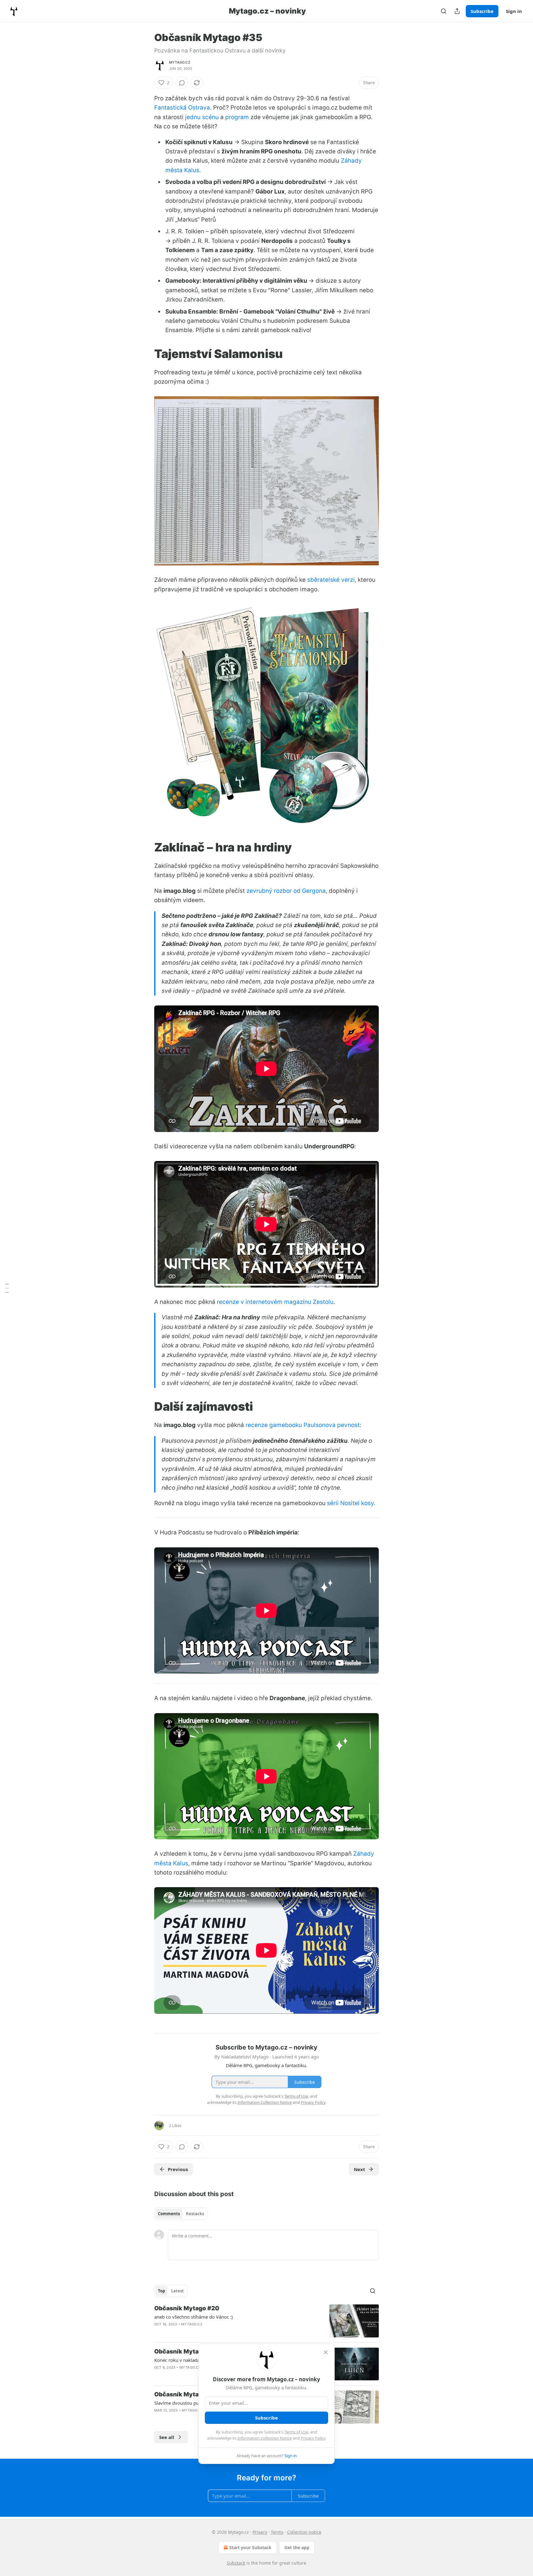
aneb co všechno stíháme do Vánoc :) (194, 2317)
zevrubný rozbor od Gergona (286, 891)
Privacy (260, 2532)
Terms (277, 2532)
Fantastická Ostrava (182, 108)
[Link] (146, 354)
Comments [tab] (169, 2214)
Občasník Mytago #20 (187, 2308)
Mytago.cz (180, 62)
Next (359, 2169)
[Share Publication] (457, 11)
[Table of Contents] (7, 1288)
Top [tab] (161, 2291)
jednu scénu (202, 117)
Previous (178, 2169)
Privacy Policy (313, 2438)
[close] (326, 2352)
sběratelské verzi (331, 580)
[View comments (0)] (182, 83)
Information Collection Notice (265, 2438)
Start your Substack (250, 2547)
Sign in (514, 11)
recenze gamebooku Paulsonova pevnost (303, 1425)
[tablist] (181, 2214)
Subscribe (482, 11)
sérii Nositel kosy (350, 1503)
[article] (266, 2321)
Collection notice (304, 2532)
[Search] (444, 11)
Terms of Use (296, 2432)
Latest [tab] (178, 2291)
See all (167, 2437)
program (237, 117)
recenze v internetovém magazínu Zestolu (275, 1302)
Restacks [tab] (195, 2214)
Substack (236, 2563)
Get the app (297, 2547)
